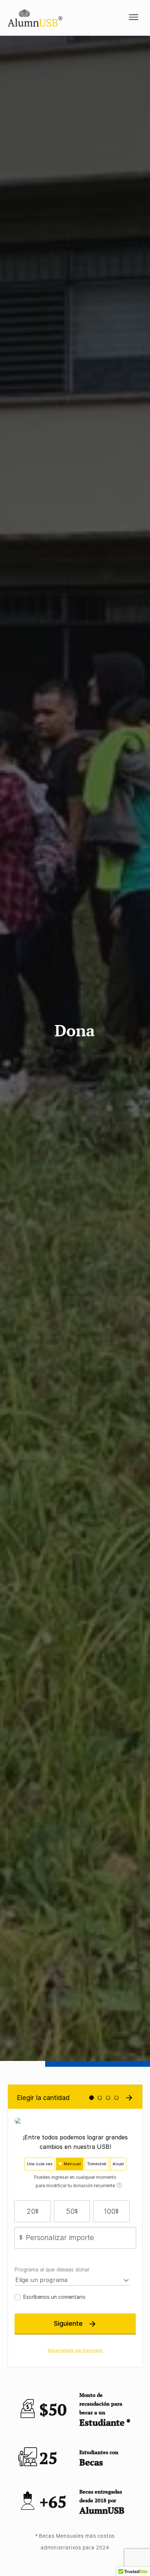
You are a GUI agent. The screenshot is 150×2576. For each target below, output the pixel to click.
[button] (134, 18)
